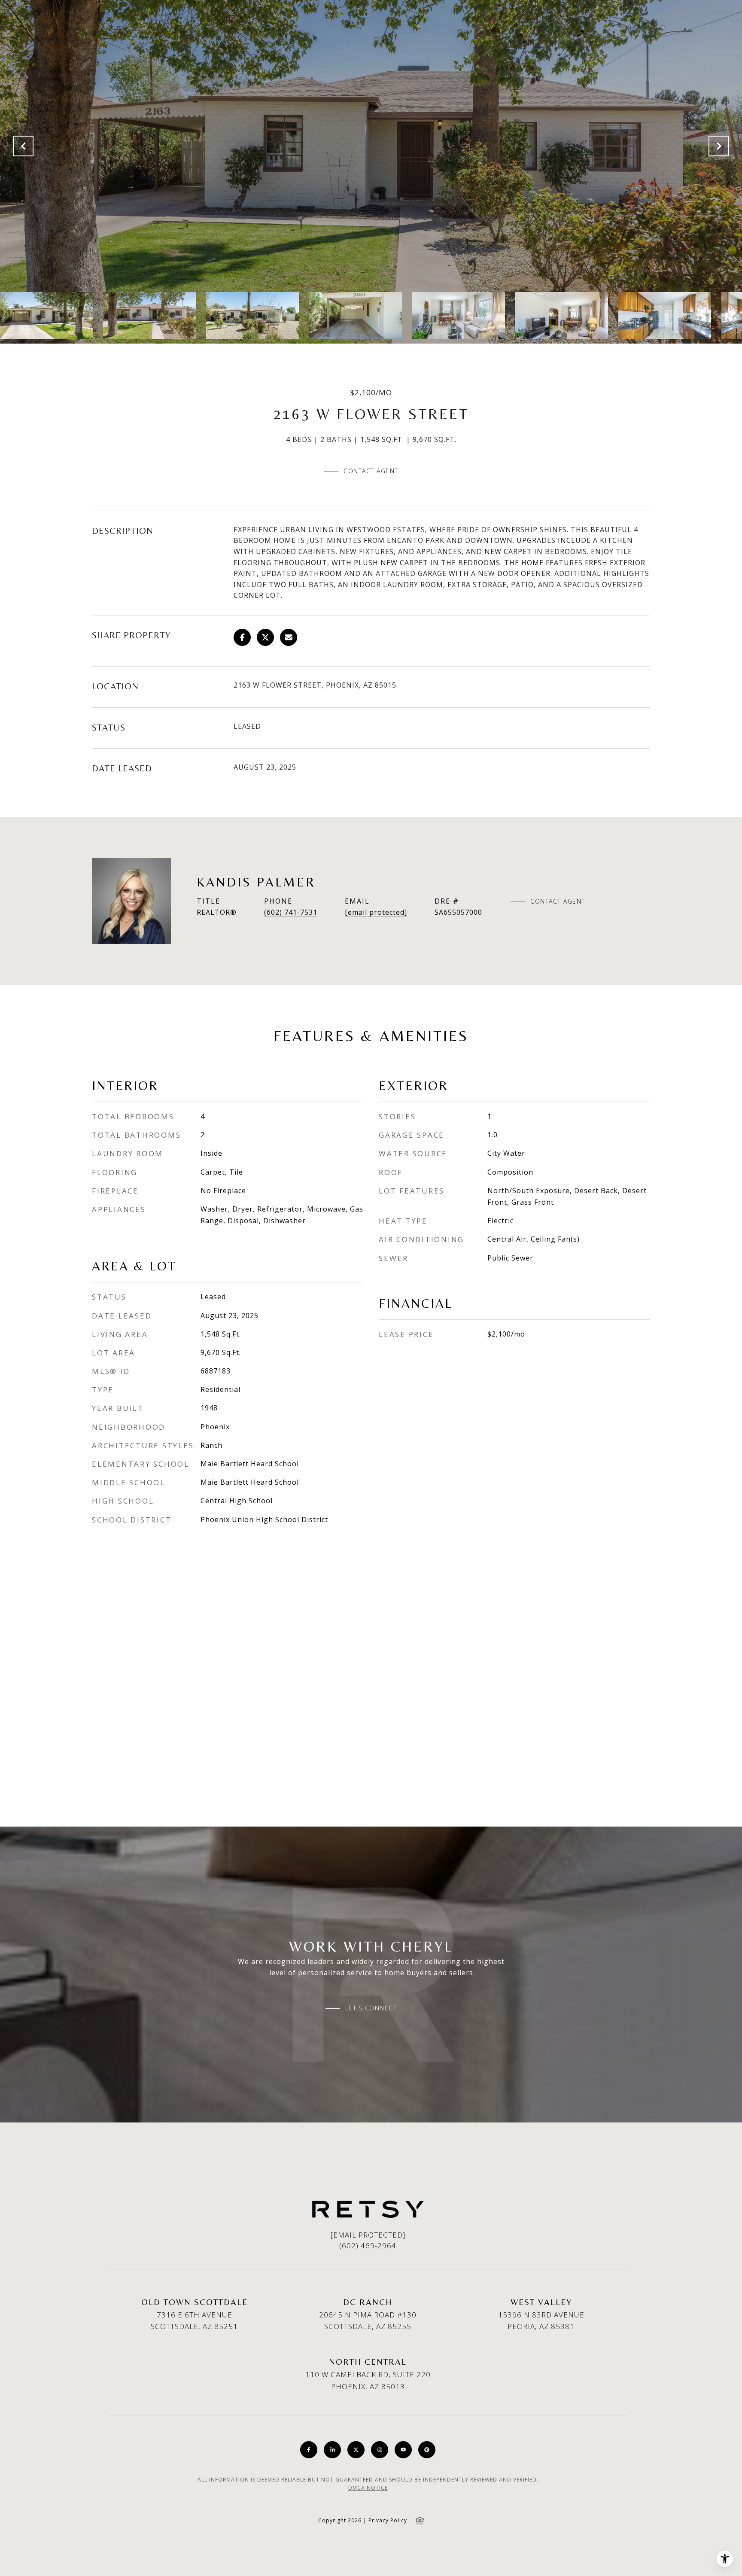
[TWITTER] (356, 2450)
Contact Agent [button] (371, 471)
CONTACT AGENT (558, 901)
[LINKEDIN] (332, 2450)
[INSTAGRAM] (380, 2450)
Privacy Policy (388, 2520)
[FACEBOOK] (309, 2450)
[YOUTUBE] (403, 2450)
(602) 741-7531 (291, 912)
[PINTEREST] (427, 2450)
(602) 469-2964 (368, 2246)
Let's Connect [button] (371, 2008)
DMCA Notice (368, 2488)
